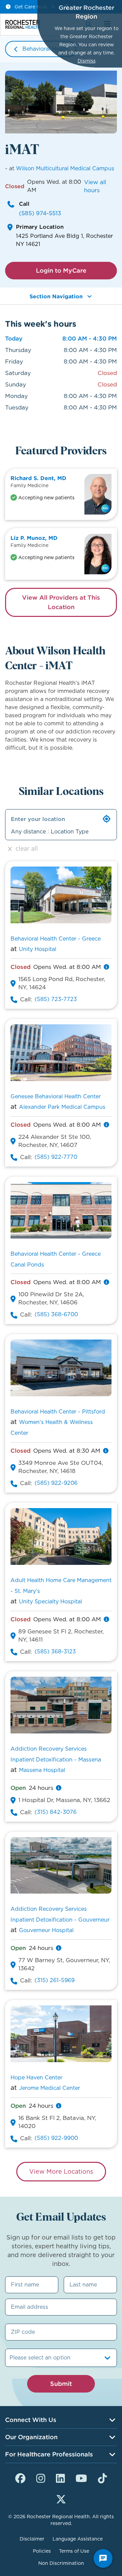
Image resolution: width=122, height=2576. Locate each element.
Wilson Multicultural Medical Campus (65, 168)
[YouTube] (81, 2477)
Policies (42, 2551)
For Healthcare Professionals (49, 2454)
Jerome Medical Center (49, 2088)
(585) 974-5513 (40, 213)
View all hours (95, 186)
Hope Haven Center (36, 2078)
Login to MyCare (61, 270)
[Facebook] (20, 2477)
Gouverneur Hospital (46, 1930)
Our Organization (31, 2437)
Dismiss (87, 61)
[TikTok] (102, 2477)
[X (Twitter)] (61, 2498)
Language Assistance (78, 2539)
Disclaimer (32, 2539)
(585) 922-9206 (56, 1483)
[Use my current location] (107, 819)
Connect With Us (31, 2420)
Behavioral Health (46, 49)
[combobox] (10, 2358)
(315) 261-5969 (55, 1980)
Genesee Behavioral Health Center (56, 1096)
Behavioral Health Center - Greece (56, 939)
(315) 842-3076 (56, 1812)
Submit (61, 2384)
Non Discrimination (61, 2563)
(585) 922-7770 (56, 1157)
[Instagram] (41, 2477)
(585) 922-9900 (56, 2138)
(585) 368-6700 (56, 1314)
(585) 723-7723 (56, 999)
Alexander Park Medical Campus (62, 1107)
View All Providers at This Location (61, 602)
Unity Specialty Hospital (50, 1602)
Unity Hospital (38, 949)
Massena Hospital (42, 1770)
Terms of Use (74, 2551)
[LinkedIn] (60, 2477)
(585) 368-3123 (55, 1652)
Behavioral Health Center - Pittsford (58, 1412)
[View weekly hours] (106, 967)
